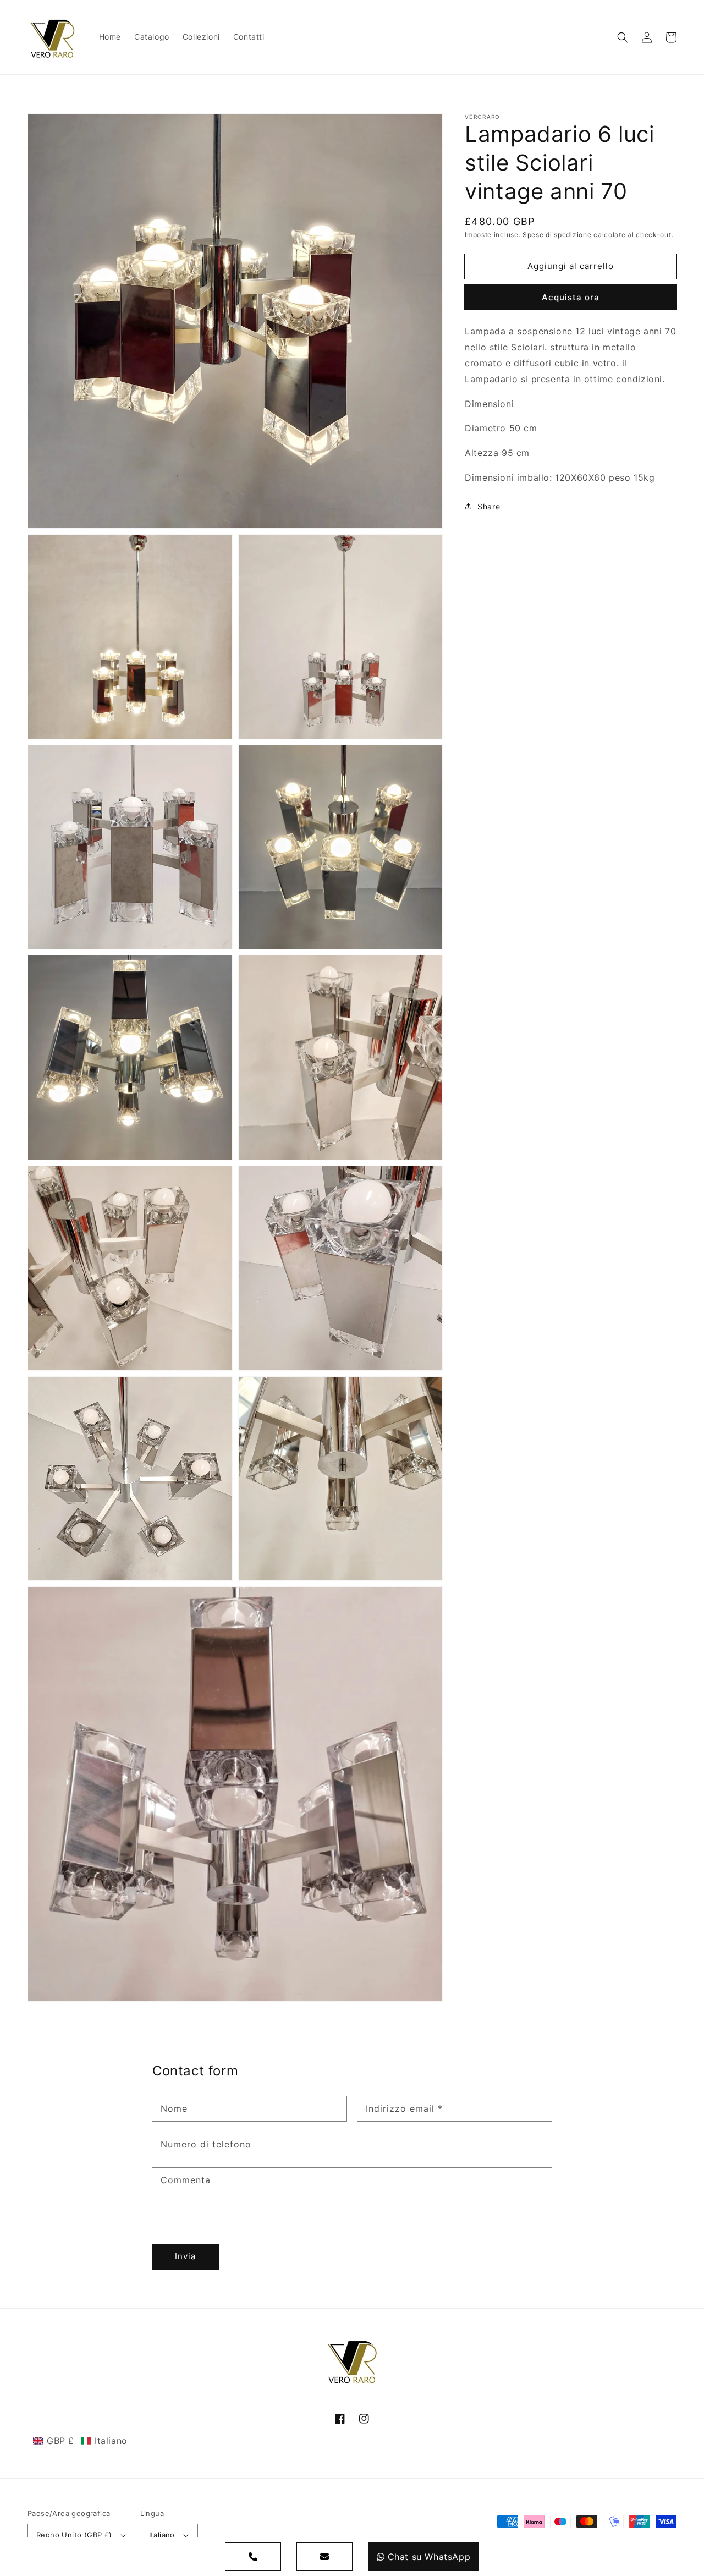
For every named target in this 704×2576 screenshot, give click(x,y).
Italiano (162, 2535)
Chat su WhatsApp (429, 2557)
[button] (623, 37)
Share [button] (489, 506)
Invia (185, 2256)
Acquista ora (571, 297)
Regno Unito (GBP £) (74, 2535)
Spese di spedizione (557, 235)
